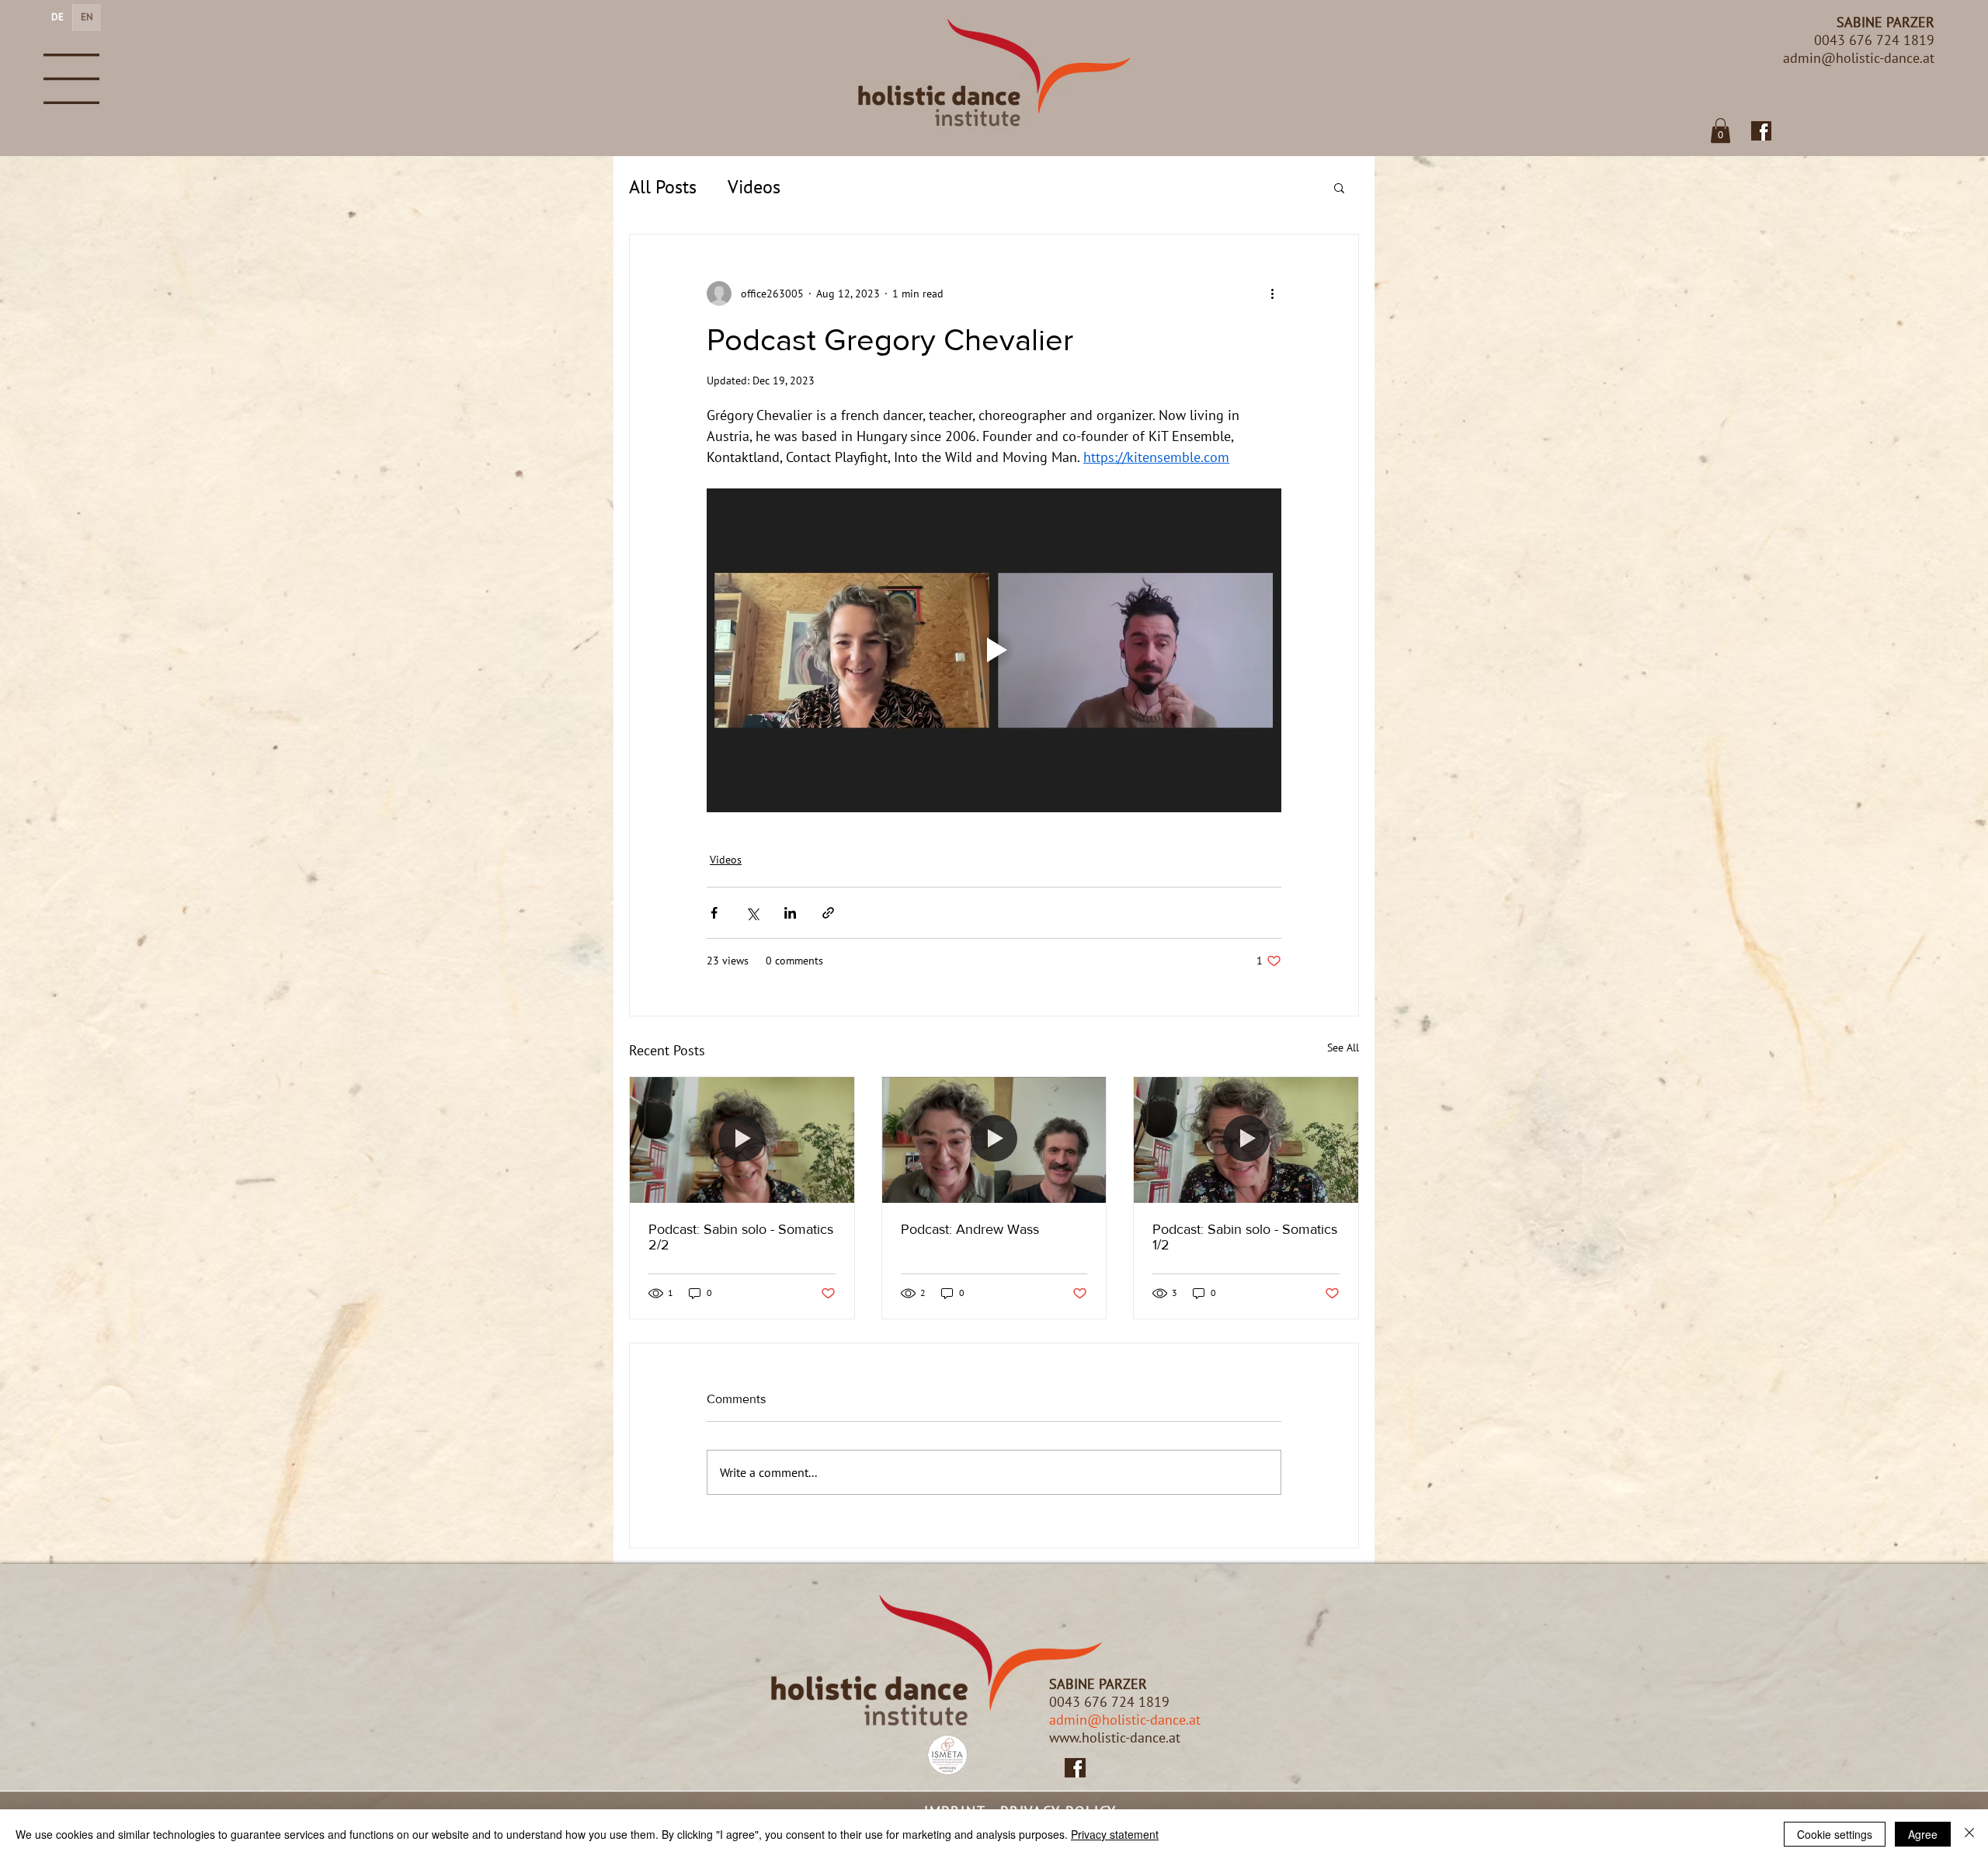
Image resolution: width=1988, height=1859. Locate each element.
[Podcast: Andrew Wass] (994, 1140)
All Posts (663, 187)
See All (1343, 1048)
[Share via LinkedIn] (790, 913)
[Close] (1969, 1834)
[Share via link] (828, 913)
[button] (71, 79)
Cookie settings (1835, 1834)
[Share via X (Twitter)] (752, 913)
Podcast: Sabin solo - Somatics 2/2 (741, 1237)
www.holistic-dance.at (1115, 1737)
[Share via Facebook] (714, 913)
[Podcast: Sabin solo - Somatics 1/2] (1246, 1140)
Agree (1923, 1834)
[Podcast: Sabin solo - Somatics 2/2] (742, 1140)
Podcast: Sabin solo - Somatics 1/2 (1245, 1237)
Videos (754, 187)
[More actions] (1272, 294)
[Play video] (994, 650)
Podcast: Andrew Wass (970, 1229)
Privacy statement (1115, 1834)
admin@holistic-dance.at (1125, 1720)
